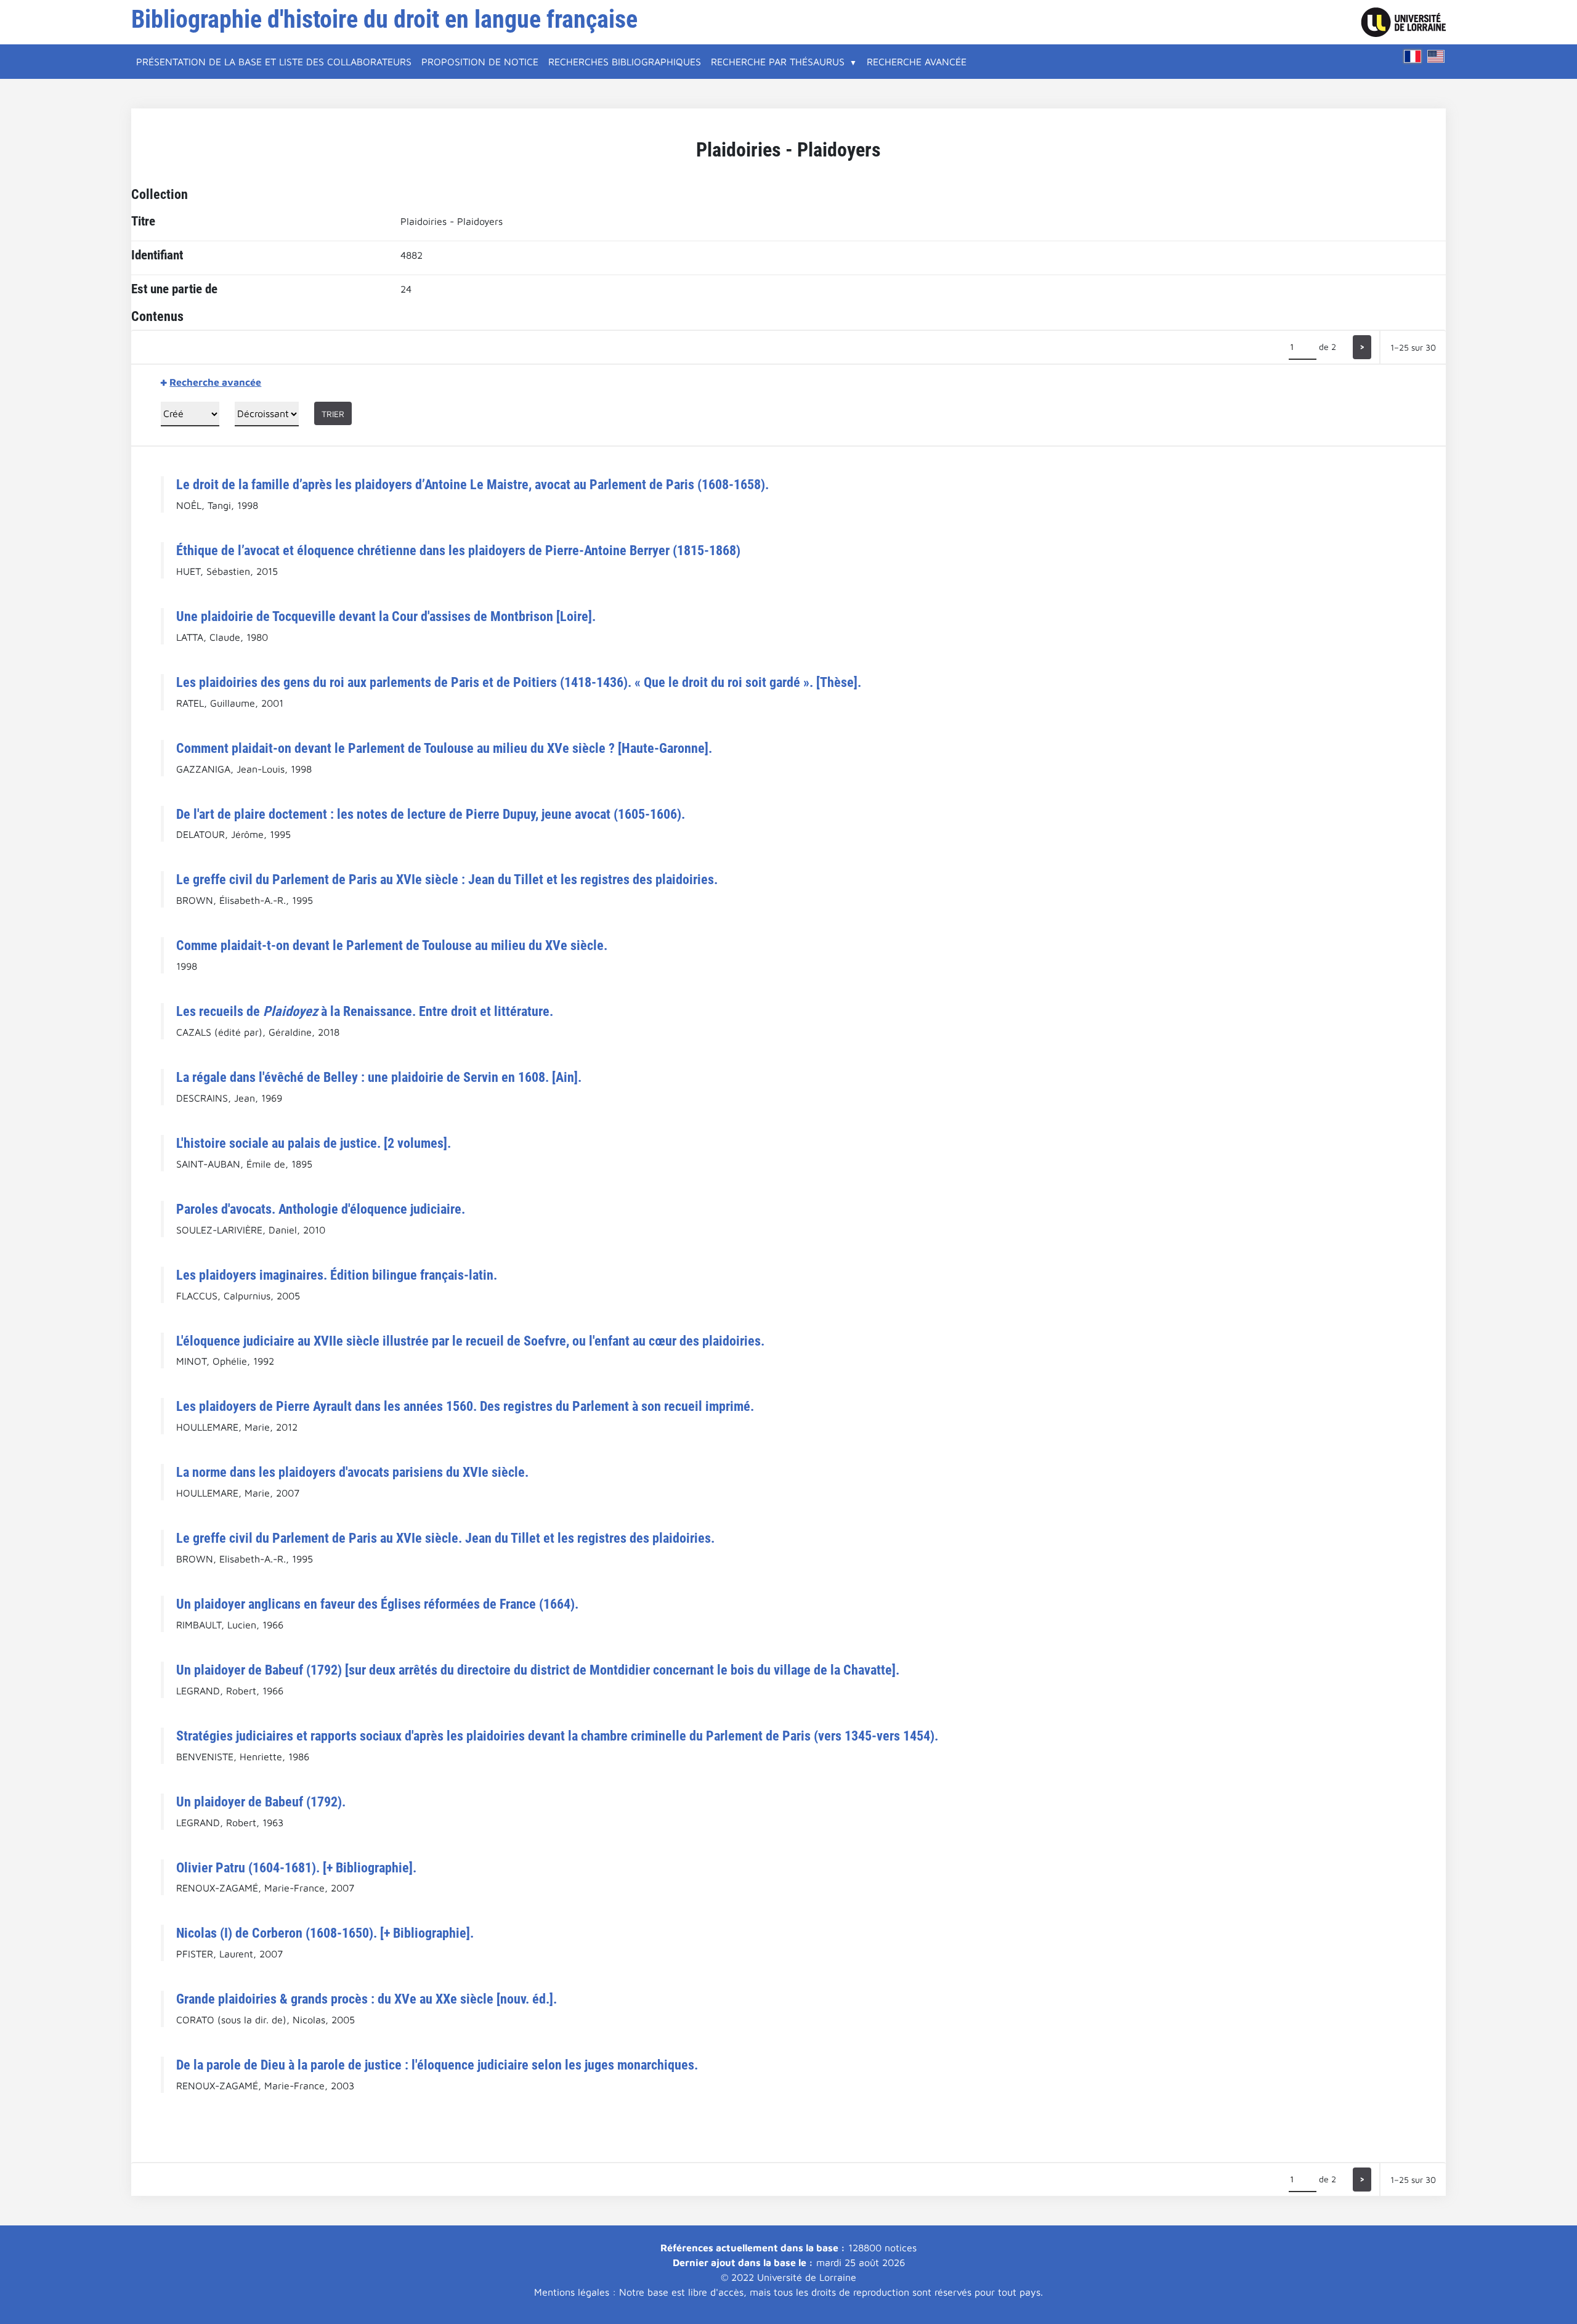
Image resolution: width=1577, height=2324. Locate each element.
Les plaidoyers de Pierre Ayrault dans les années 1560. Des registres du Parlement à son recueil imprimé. (465, 1406)
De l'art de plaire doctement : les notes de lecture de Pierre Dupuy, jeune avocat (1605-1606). (431, 814)
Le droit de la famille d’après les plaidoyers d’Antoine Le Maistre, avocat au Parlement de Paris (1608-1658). (472, 484)
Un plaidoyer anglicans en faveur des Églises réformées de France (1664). (377, 1604)
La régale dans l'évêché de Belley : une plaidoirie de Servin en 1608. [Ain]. (379, 1077)
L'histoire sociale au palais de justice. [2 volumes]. (314, 1143)
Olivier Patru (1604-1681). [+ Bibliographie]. (296, 1867)
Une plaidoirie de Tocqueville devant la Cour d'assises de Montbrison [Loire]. (386, 616)
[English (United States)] (1436, 56)
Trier (333, 414)
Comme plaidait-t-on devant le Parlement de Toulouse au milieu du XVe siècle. (392, 945)
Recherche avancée (917, 62)
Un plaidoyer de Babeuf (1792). (261, 1802)
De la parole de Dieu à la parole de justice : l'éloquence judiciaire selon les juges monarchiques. (437, 2065)
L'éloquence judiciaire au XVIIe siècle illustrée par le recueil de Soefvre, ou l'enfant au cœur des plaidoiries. (470, 1341)
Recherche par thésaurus (778, 62)
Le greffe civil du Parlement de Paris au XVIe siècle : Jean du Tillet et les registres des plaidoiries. (447, 879)
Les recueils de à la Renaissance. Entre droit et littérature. (365, 1011)
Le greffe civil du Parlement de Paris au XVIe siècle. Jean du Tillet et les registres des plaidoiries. (445, 1538)
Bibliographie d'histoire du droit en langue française (384, 19)
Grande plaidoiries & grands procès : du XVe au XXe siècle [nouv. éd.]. (367, 1999)
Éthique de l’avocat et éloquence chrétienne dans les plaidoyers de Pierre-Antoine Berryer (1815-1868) (458, 550)
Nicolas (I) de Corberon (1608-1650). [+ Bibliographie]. (325, 1933)
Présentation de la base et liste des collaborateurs (274, 62)
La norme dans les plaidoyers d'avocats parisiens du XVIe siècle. (352, 1472)
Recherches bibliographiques (625, 62)
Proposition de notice (480, 62)
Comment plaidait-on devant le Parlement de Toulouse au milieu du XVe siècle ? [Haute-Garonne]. (444, 748)
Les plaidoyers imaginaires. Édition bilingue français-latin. (337, 1275)
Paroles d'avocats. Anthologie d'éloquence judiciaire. (321, 1209)
